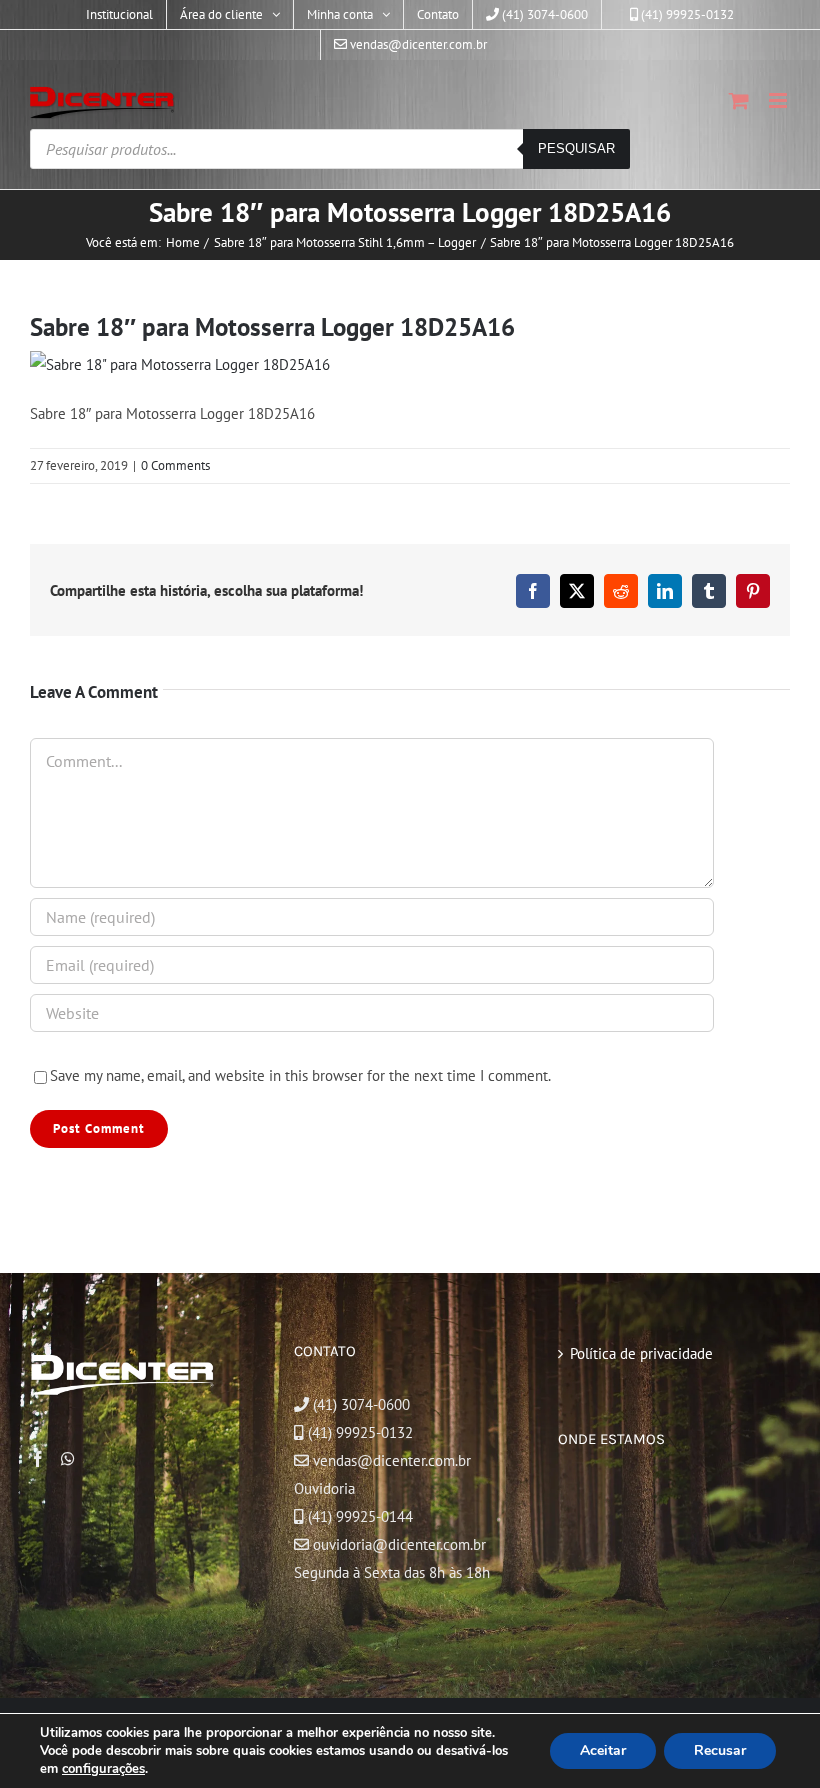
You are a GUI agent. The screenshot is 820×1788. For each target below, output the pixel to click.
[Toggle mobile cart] (739, 100)
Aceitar (603, 1750)
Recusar (720, 1750)
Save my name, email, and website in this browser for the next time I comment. (300, 1075)
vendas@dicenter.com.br (390, 1460)
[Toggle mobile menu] (779, 100)
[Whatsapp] (68, 1459)
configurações (103, 1769)
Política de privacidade (641, 1353)
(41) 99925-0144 (360, 1516)
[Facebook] (38, 1459)
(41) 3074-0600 (359, 1404)
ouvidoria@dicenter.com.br (397, 1544)
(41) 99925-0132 (360, 1432)
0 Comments (175, 465)
